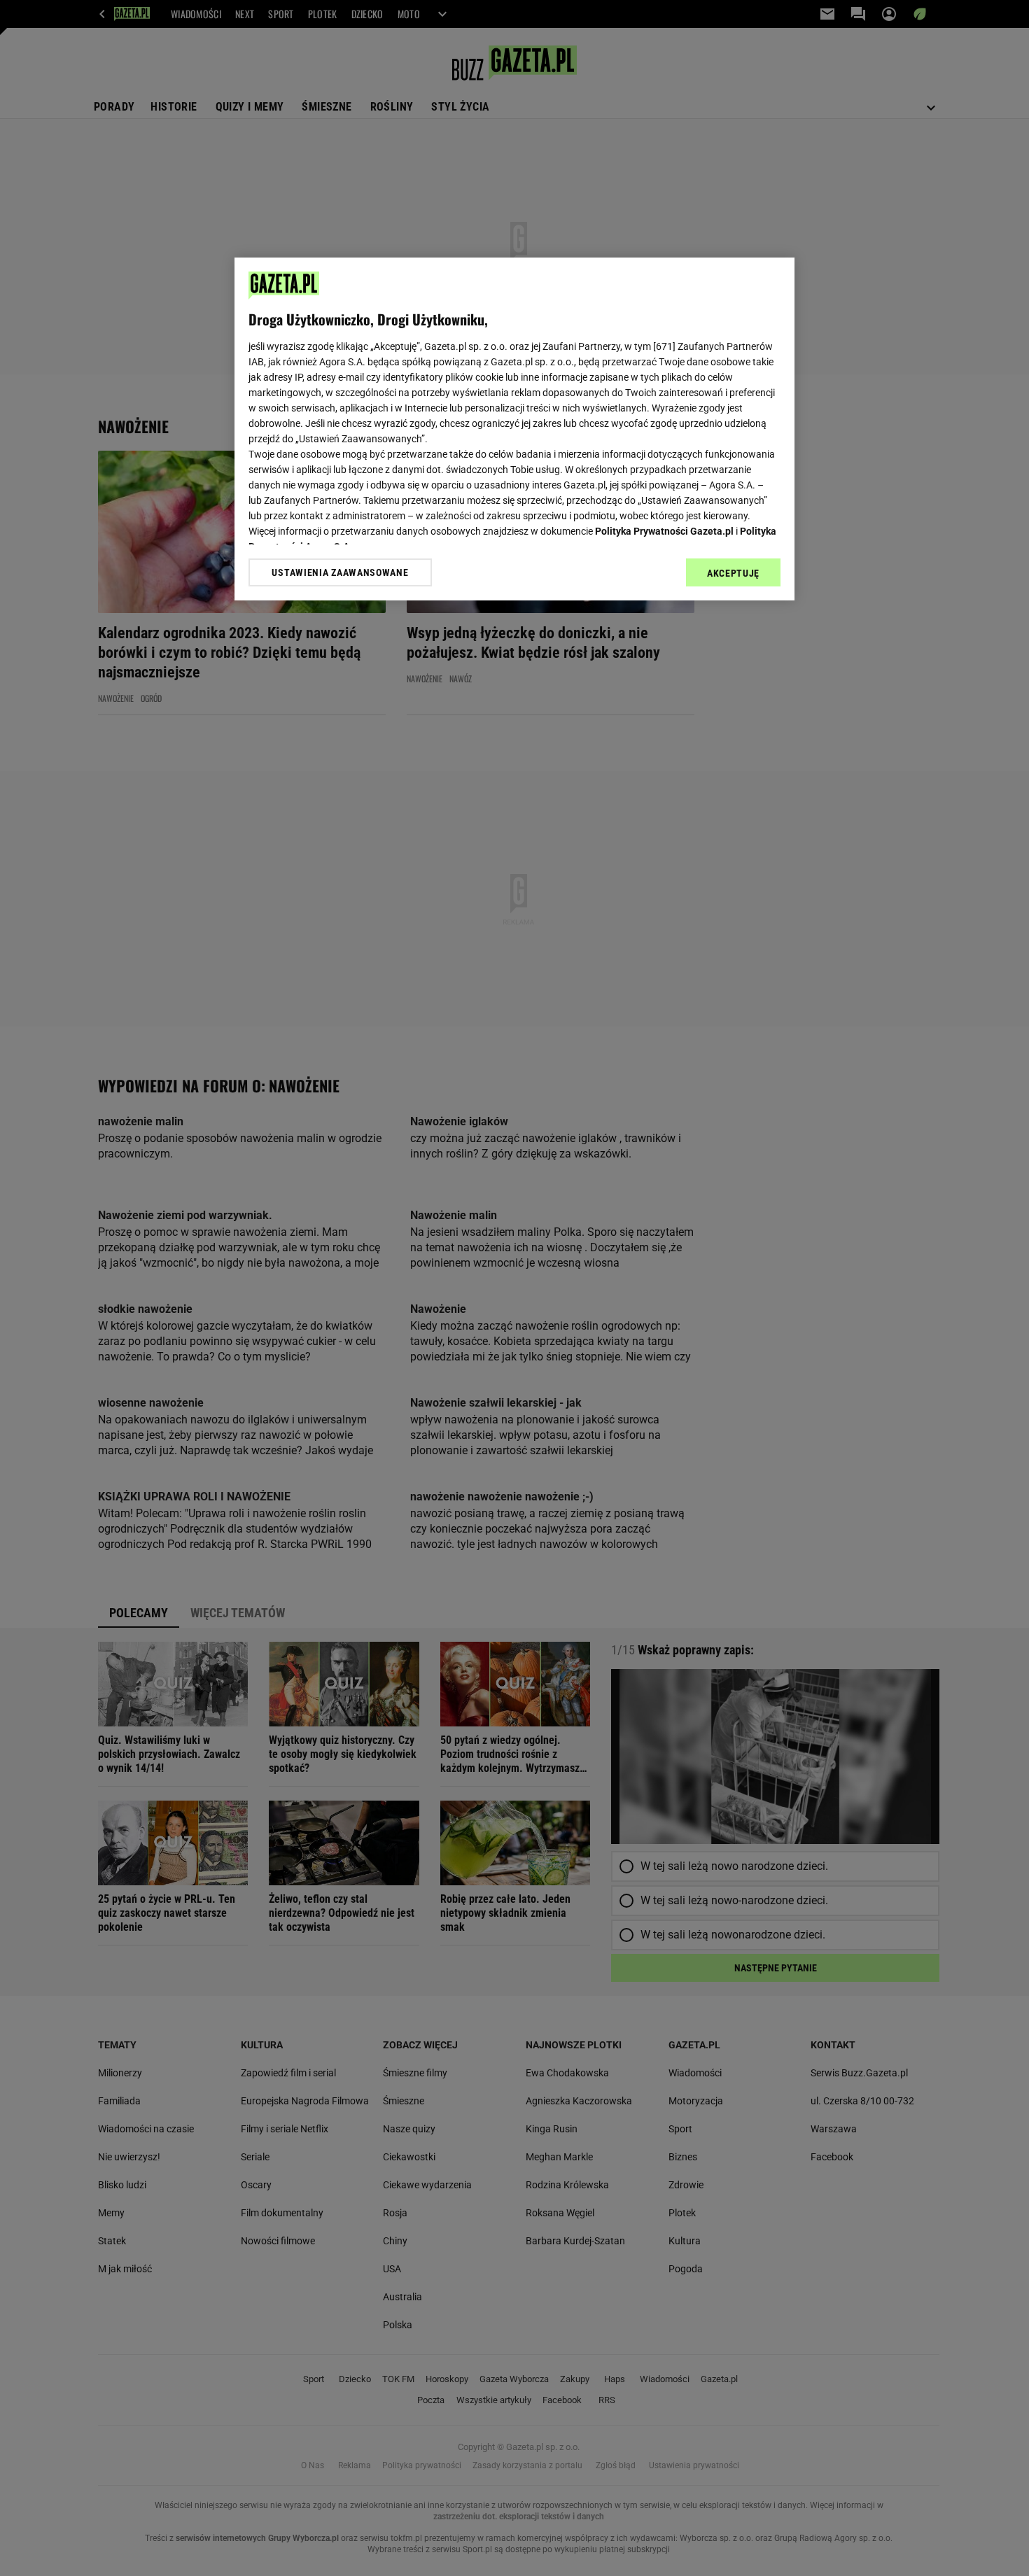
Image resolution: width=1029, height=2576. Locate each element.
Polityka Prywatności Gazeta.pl (664, 531)
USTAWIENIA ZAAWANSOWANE (340, 572)
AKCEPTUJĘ (733, 573)
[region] (514, 429)
